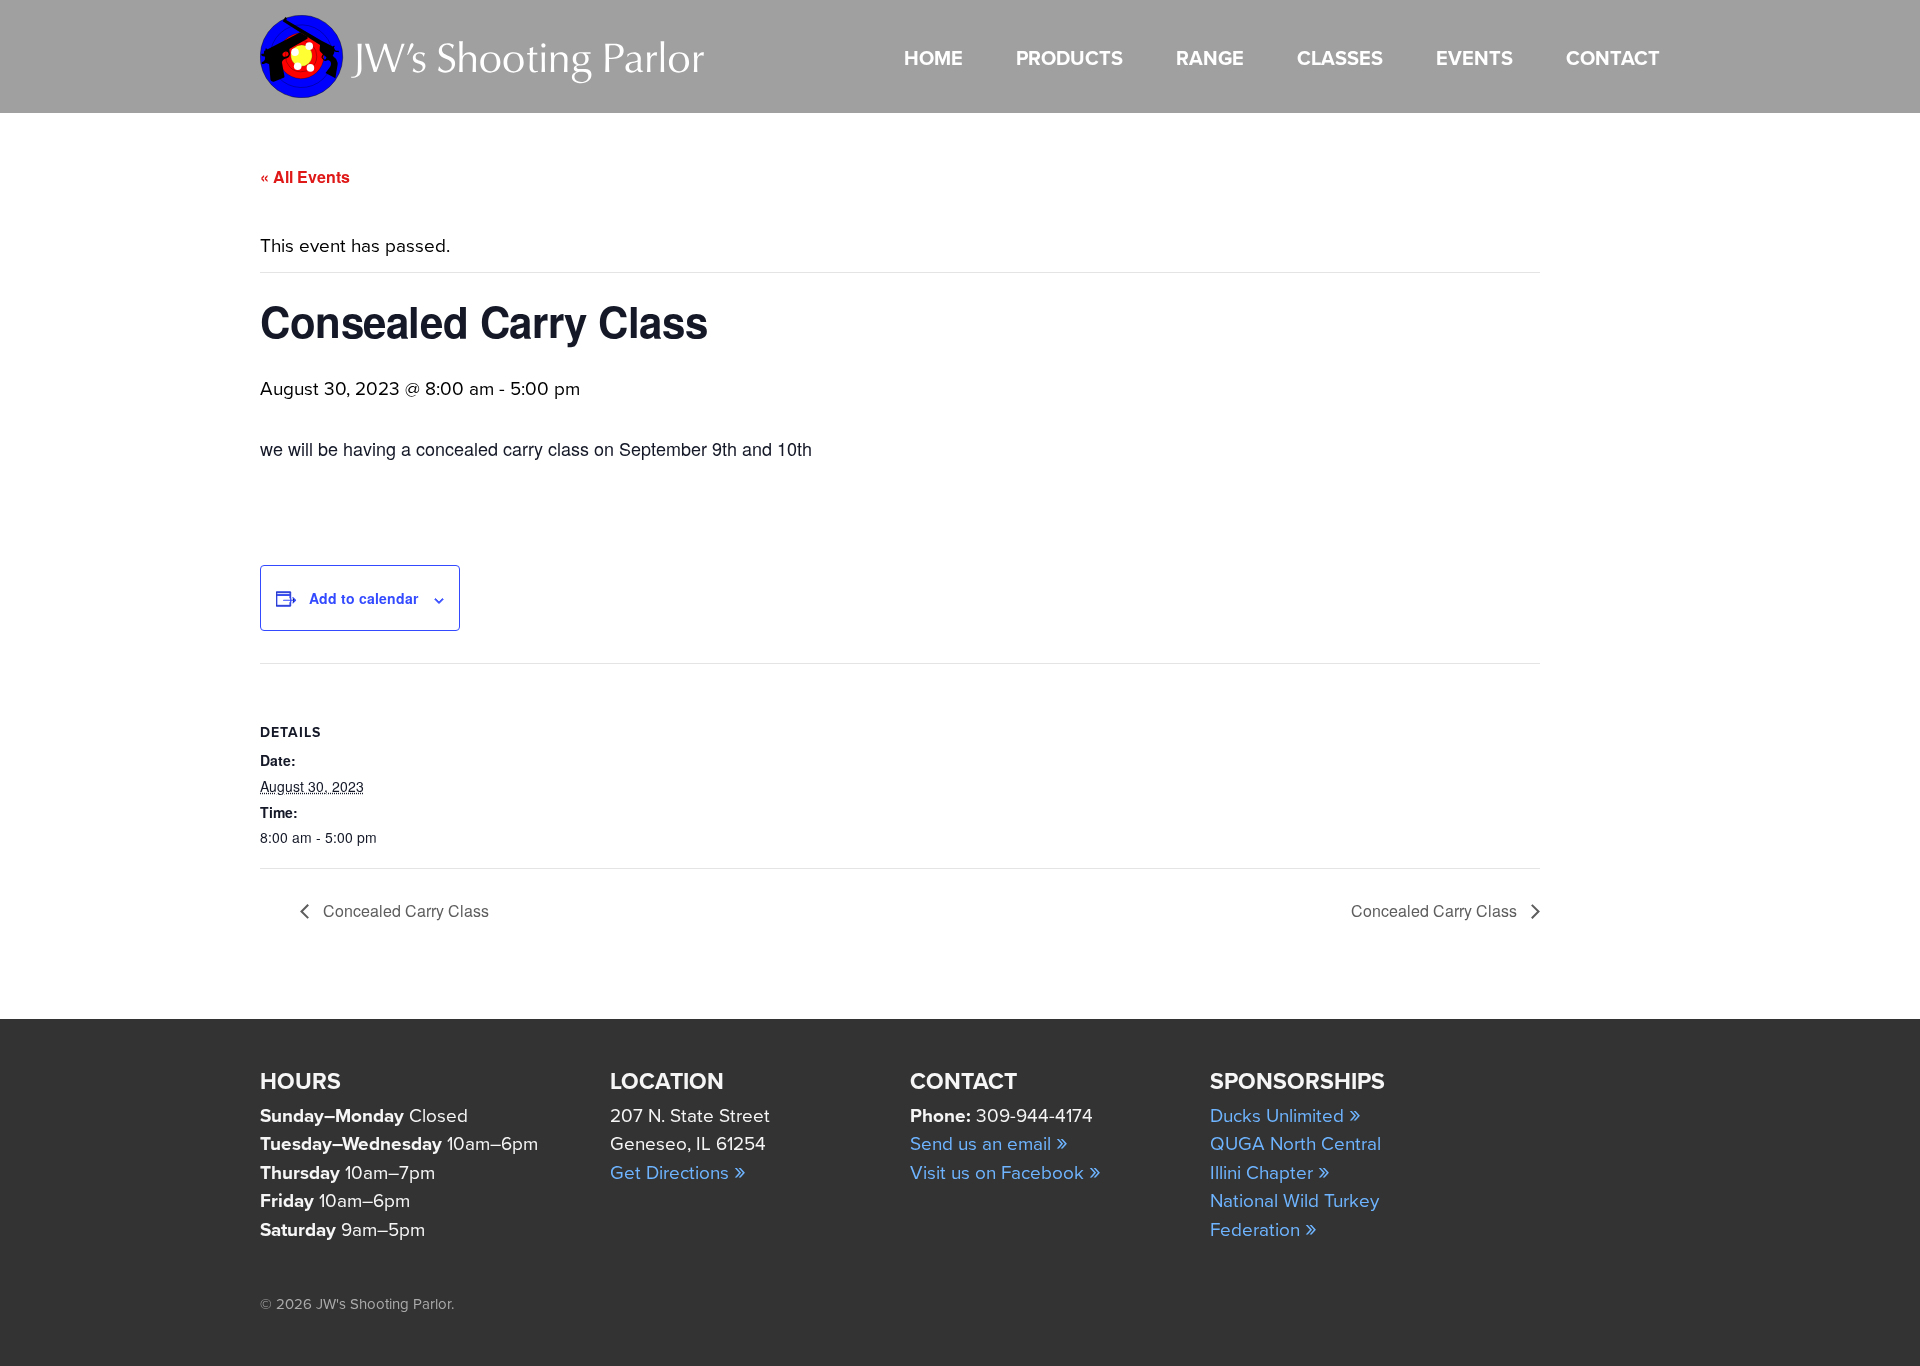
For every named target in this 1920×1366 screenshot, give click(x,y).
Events (1474, 59)
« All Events (305, 176)
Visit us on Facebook (1005, 1173)
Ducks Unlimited (1285, 1116)
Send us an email (989, 1144)
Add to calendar (363, 598)
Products (1069, 59)
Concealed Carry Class (404, 910)
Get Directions (678, 1173)
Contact (1613, 59)
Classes (1340, 59)
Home (933, 59)
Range (1210, 59)
